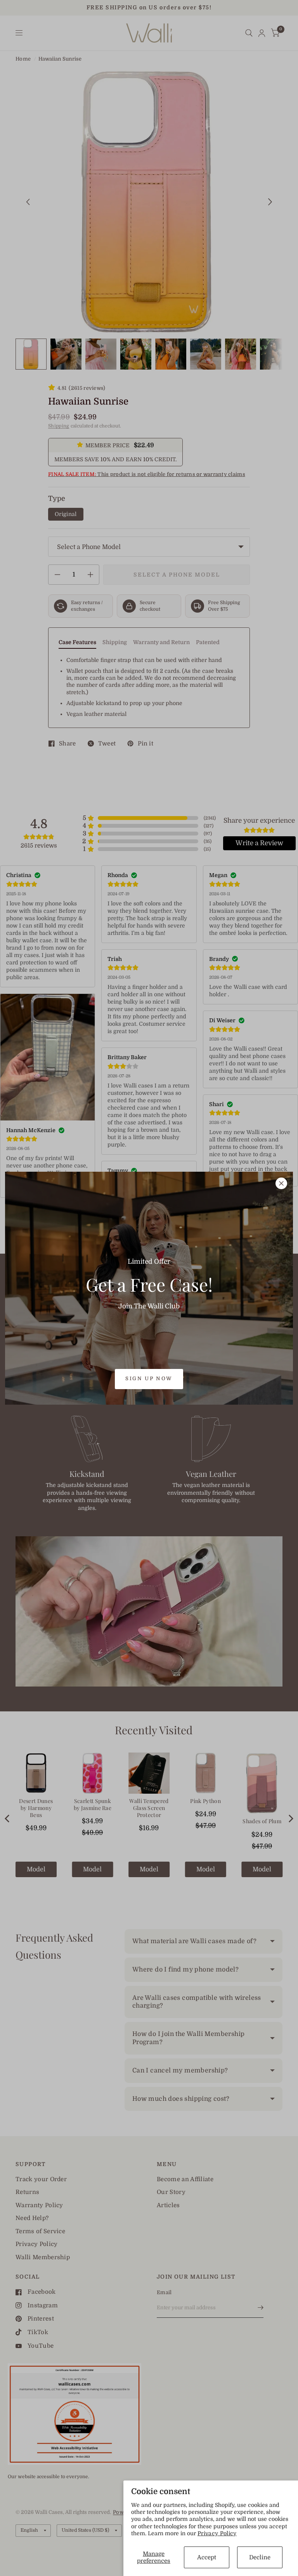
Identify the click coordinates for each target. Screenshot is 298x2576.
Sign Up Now (149, 1378)
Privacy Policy (217, 2533)
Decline (260, 2557)
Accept (207, 2557)
